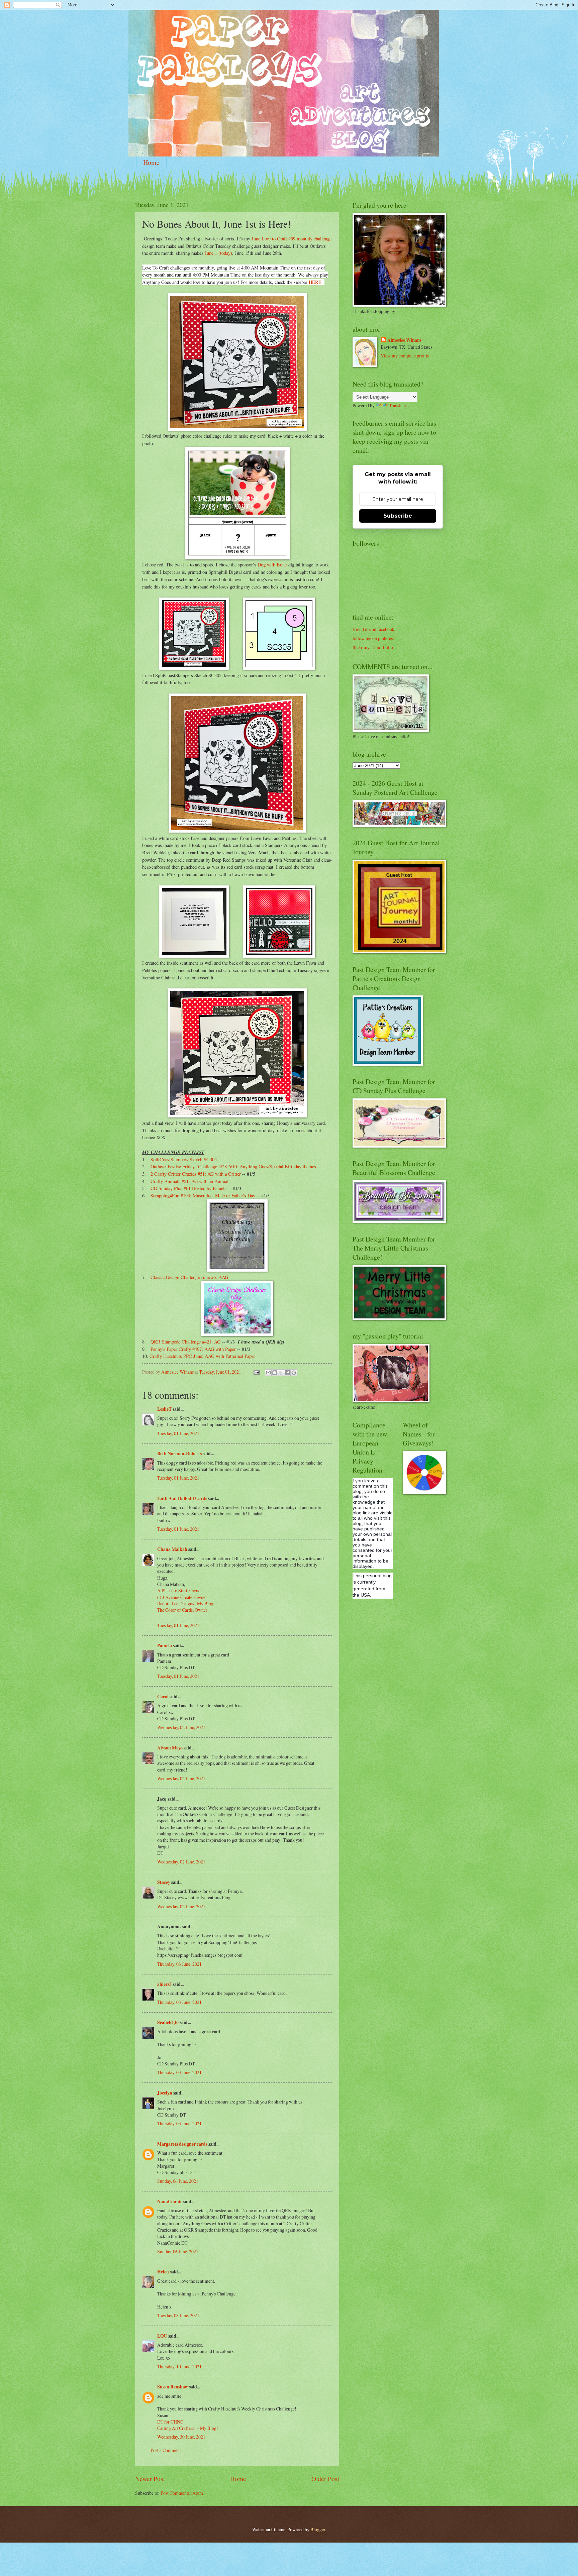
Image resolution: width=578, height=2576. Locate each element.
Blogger (318, 2529)
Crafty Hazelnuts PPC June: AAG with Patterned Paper (202, 1356)
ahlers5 (164, 1984)
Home (151, 162)
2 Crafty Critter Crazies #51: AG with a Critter (196, 1174)
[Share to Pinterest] (294, 1373)
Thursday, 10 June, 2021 (179, 2367)
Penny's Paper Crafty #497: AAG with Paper (193, 1349)
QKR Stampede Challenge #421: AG (185, 1342)
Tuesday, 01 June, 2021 (178, 1433)
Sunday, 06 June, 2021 (178, 2181)
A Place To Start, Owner (180, 1590)
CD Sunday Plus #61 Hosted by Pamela (188, 1188)
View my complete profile (405, 356)
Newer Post (150, 2479)
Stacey (164, 1882)
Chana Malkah (172, 1549)
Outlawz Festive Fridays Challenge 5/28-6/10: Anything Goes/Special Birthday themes (233, 1166)
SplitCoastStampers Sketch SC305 (184, 1159)
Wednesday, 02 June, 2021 (181, 1727)
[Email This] (268, 1373)
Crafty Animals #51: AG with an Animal (189, 1181)
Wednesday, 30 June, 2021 (181, 2437)
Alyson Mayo (170, 1748)
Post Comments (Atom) (183, 2493)
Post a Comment (166, 2450)
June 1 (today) (218, 253)
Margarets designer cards (182, 2144)
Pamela (165, 1645)
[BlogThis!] (275, 1373)
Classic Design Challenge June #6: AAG (189, 1277)
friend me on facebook (373, 629)
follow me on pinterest (373, 638)
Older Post (325, 2479)
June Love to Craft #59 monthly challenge (292, 239)
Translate (397, 405)
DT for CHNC (170, 2422)
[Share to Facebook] (287, 1373)
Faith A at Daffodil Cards (182, 1498)
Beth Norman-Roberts (179, 1454)
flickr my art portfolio (373, 647)
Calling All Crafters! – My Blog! (188, 2428)
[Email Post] (256, 1372)
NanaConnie (170, 2202)
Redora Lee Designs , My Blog (185, 1603)
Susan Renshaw (173, 2387)
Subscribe (398, 516)
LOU (162, 2336)
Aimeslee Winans (404, 340)
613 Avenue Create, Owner (182, 1597)
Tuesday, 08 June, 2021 (178, 2315)
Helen (163, 2272)
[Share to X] (281, 1373)
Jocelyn (165, 2093)
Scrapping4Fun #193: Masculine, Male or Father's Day (203, 1196)
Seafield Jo (168, 2022)
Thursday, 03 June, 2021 (179, 1964)
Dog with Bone (272, 565)
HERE (315, 282)
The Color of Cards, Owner (182, 1610)
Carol (163, 1697)
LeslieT (164, 1409)
